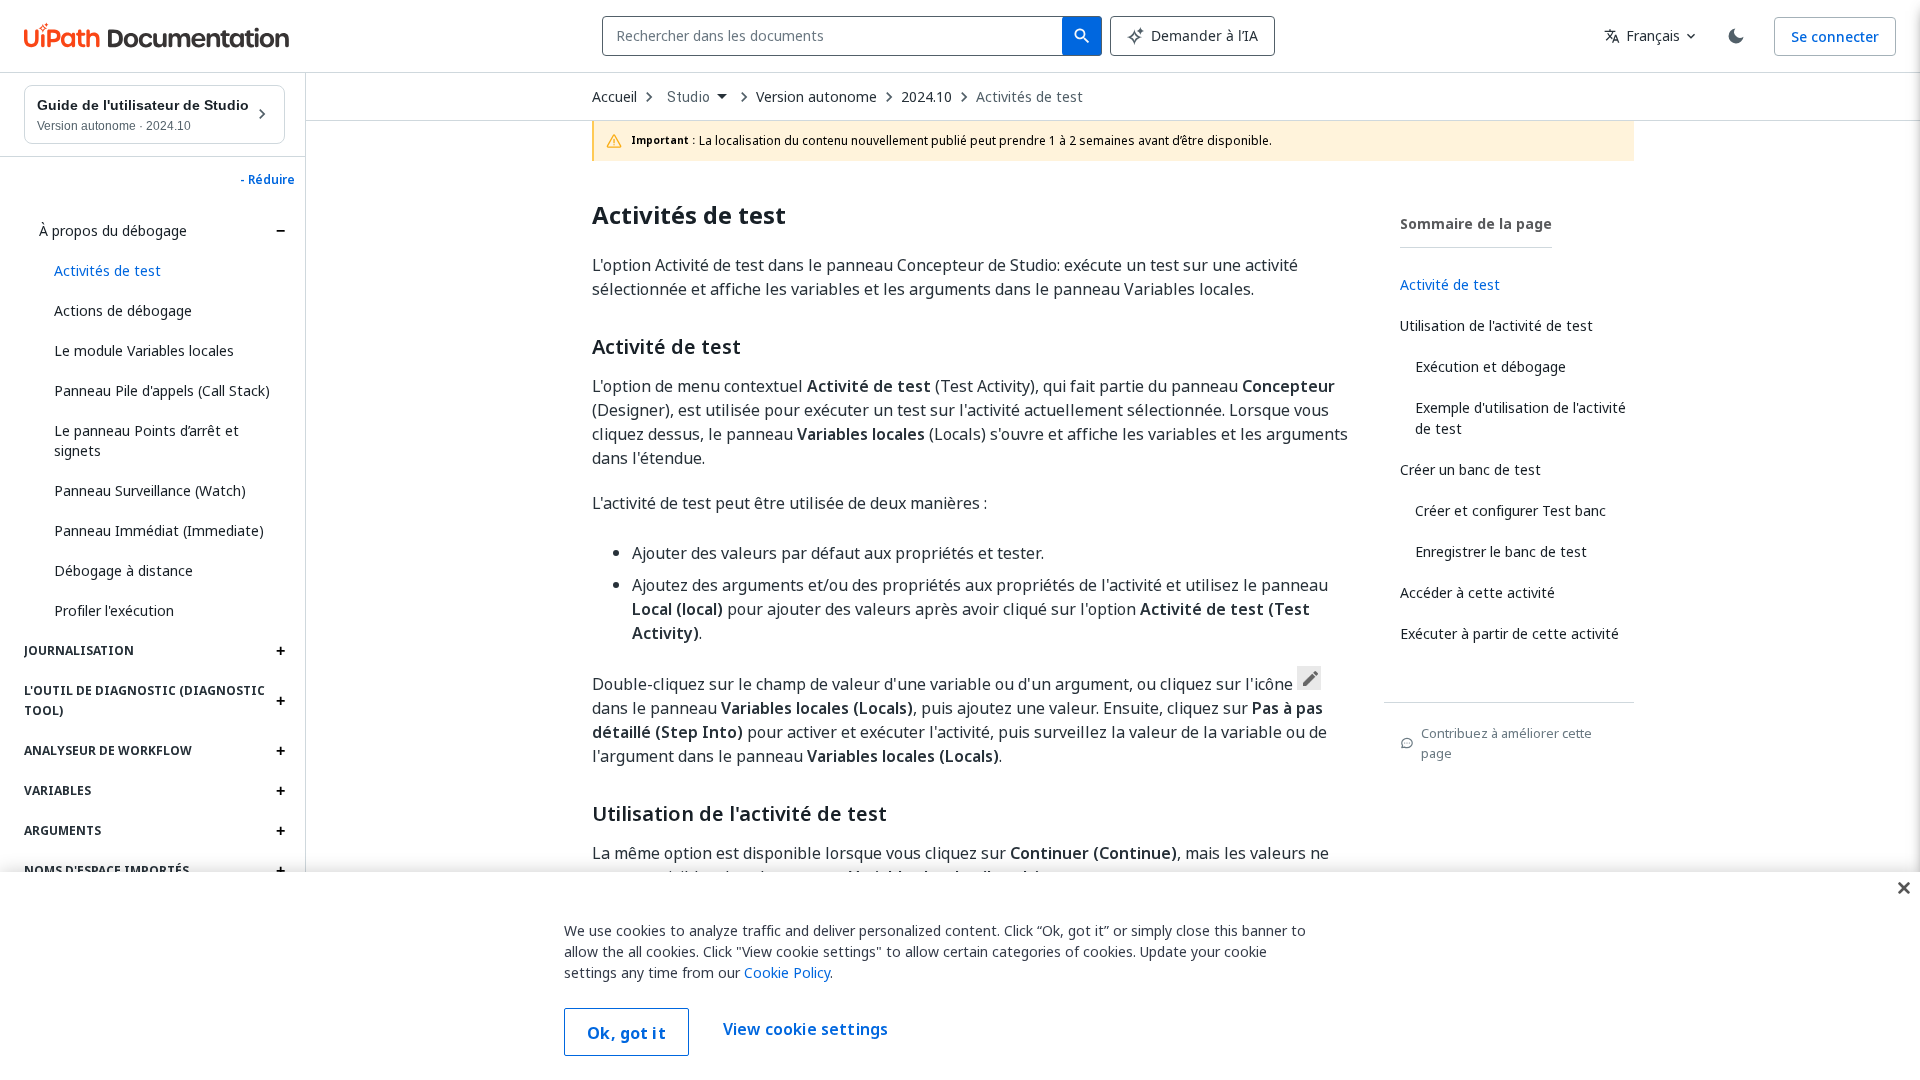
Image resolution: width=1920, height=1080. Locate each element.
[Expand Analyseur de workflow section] (280, 751)
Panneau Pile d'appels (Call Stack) (162, 390)
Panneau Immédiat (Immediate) (159, 530)
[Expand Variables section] (280, 791)
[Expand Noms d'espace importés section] (280, 871)
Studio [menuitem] (688, 97)
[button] (162, 271)
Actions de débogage (123, 310)
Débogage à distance (123, 570)
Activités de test (1029, 97)
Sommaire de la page (1476, 223)
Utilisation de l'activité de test (739, 814)
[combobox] (836, 36)
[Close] (1904, 888)
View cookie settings (805, 1030)
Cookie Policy (787, 972)
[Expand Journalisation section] (280, 651)
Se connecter (1835, 36)
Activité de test (666, 347)
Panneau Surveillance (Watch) (150, 490)
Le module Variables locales (144, 350)
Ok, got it (626, 1033)
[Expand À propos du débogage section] (280, 231)
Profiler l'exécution (114, 610)
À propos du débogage (113, 230)
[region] (960, 976)
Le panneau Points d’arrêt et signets (146, 440)
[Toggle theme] (1736, 36)
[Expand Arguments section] (280, 831)
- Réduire (267, 180)
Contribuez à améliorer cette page (1506, 743)
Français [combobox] (1642, 35)
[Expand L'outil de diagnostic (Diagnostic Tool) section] (280, 701)
